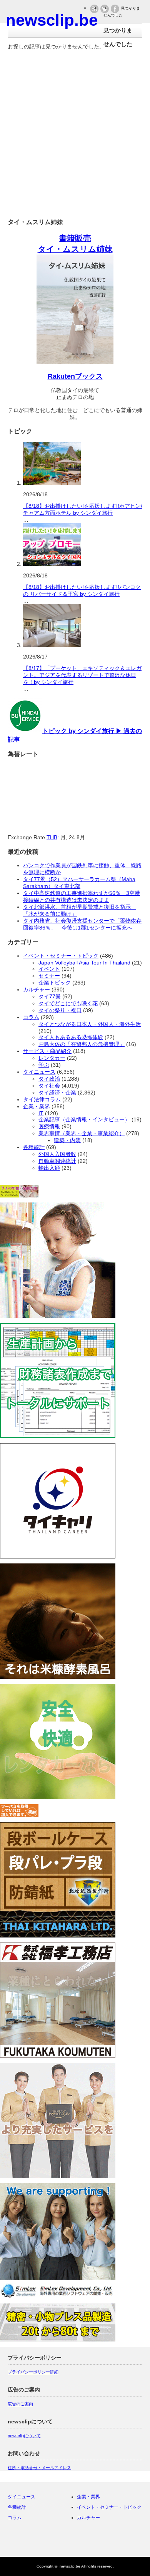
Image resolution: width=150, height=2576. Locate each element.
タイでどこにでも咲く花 (68, 1003)
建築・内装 (67, 1140)
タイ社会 (49, 1086)
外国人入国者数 (57, 1154)
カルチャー (37, 989)
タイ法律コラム (42, 1099)
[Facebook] (82, 2540)
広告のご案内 (20, 2404)
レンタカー (52, 1058)
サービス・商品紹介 (47, 1051)
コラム (31, 1017)
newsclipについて (24, 2436)
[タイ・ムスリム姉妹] (75, 361)
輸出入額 (49, 1168)
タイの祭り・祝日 (60, 1010)
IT (41, 1113)
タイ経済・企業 (57, 1093)
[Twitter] (68, 2540)
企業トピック (55, 983)
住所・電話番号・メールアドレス (39, 2468)
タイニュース (39, 1072)
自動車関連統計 (57, 1161)
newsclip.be (70, 2566)
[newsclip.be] (52, 20)
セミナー (49, 976)
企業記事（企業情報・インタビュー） (84, 1119)
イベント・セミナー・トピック (61, 956)
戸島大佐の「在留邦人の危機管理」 (82, 1044)
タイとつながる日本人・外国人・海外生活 (90, 1024)
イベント (49, 969)
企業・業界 (37, 1106)
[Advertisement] (75, 137)
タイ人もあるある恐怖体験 (71, 1037)
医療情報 (49, 1126)
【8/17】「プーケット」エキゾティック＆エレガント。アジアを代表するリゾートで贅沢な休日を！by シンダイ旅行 (82, 675)
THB (52, 837)
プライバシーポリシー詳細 (33, 2372)
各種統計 (34, 1147)
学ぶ (44, 1065)
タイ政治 (49, 1079)
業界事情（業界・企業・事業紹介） (82, 1133)
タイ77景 (50, 996)
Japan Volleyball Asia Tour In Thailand (84, 963)
